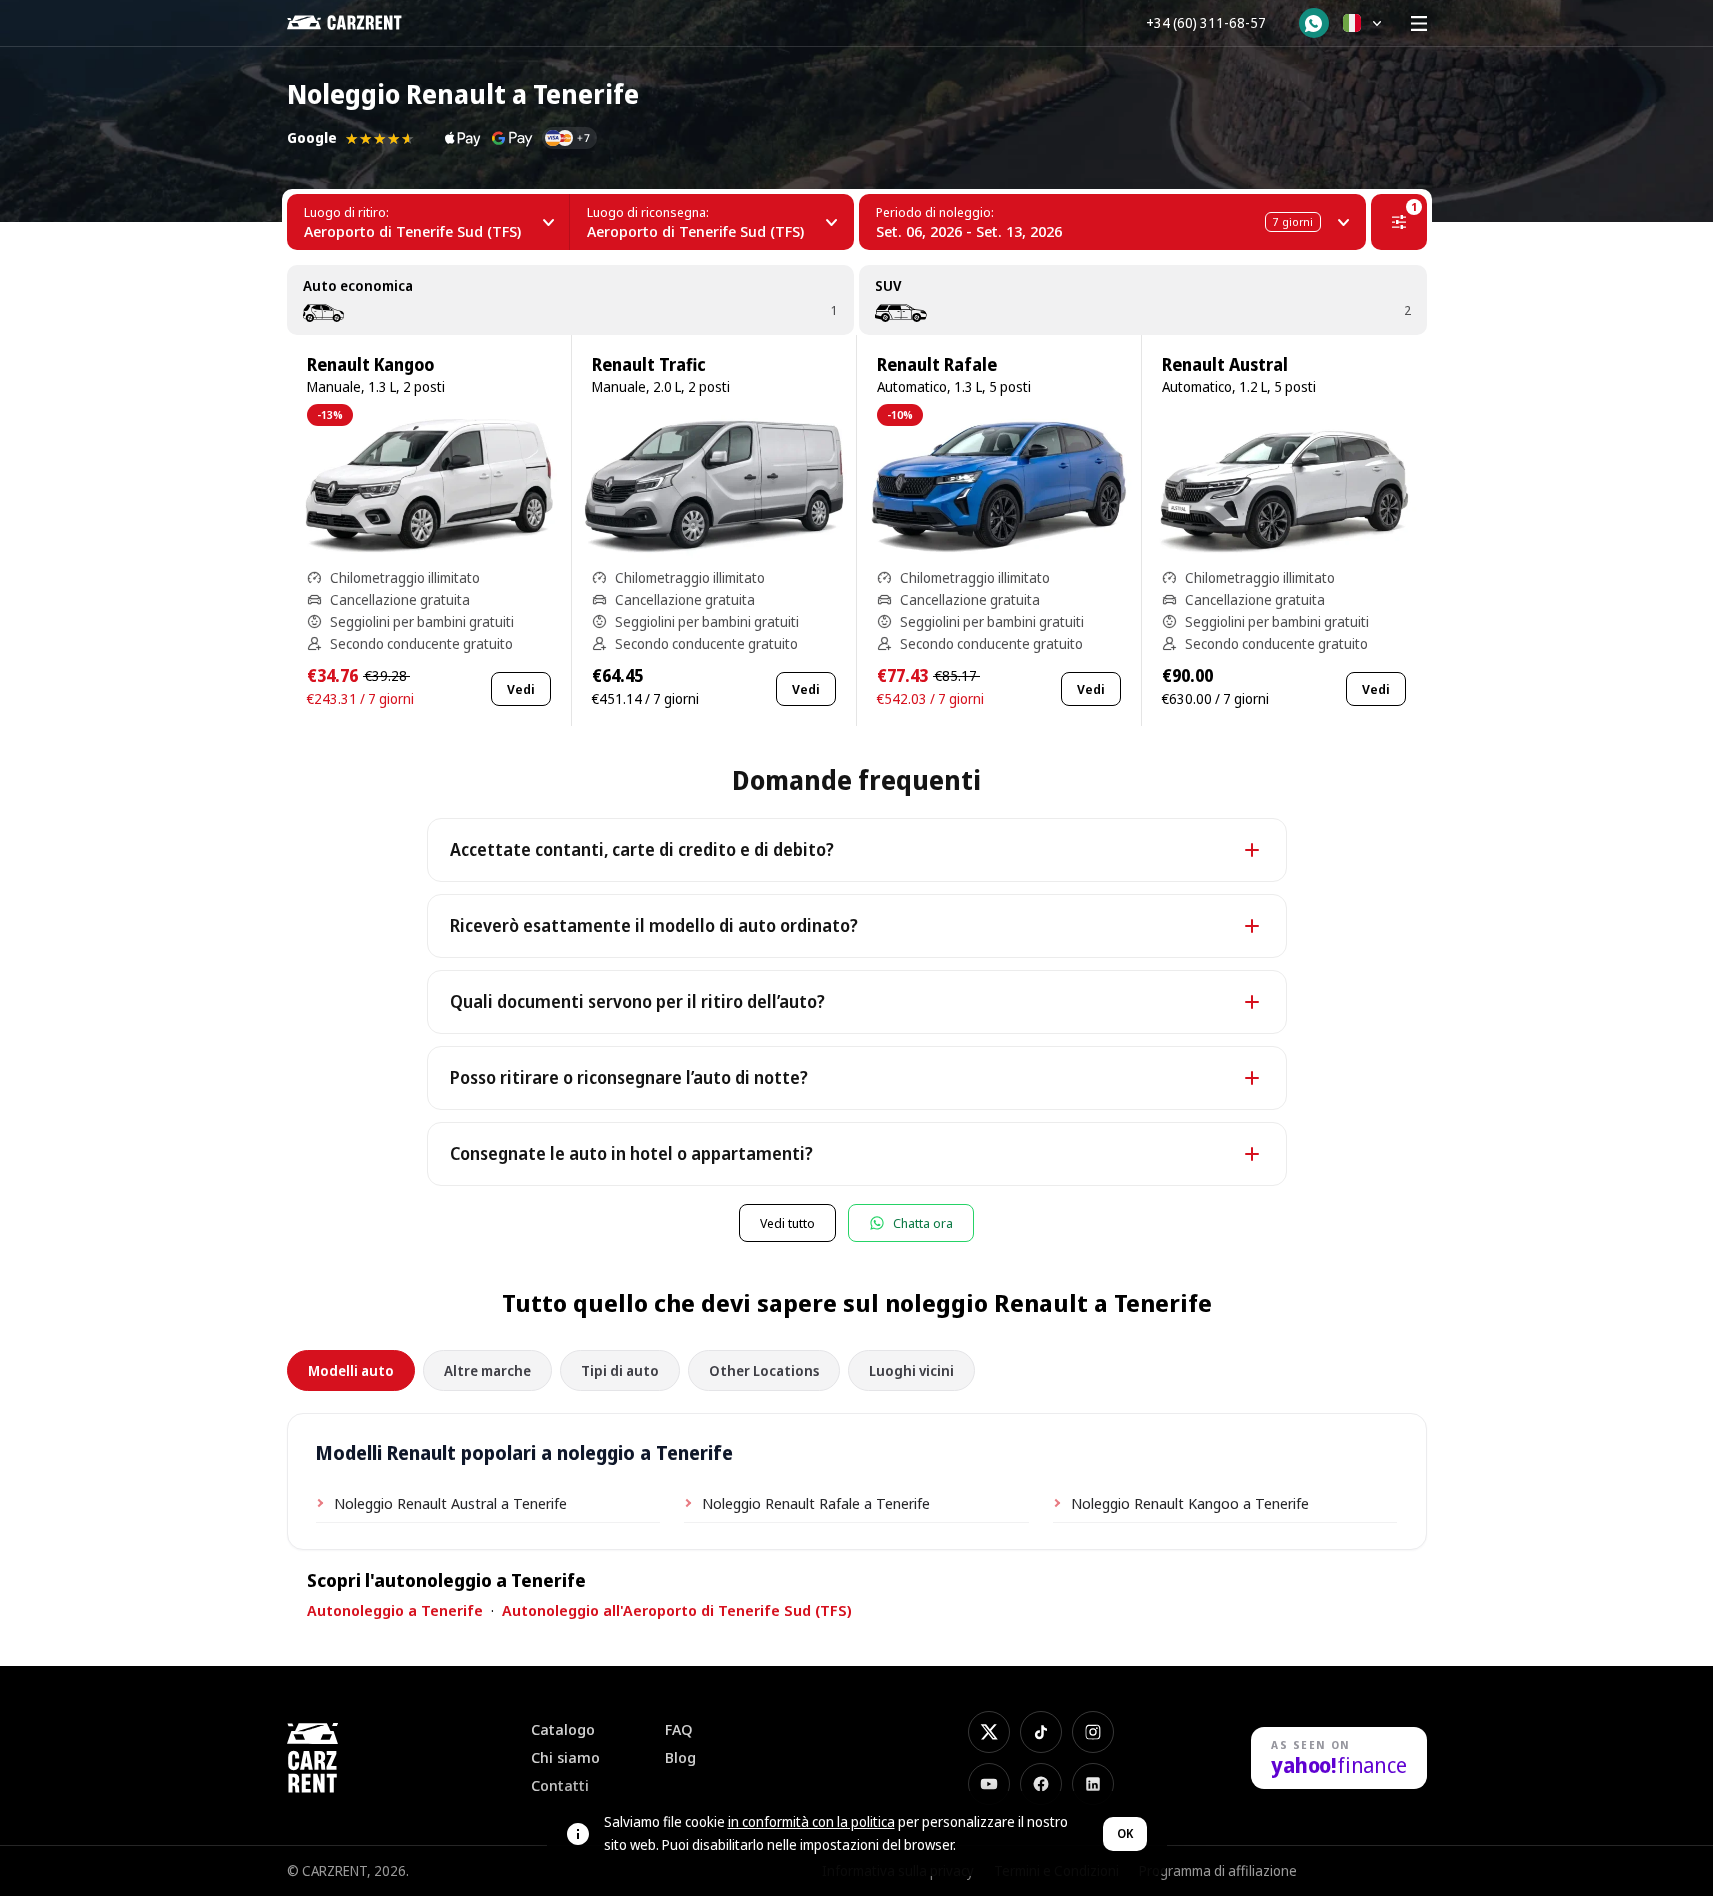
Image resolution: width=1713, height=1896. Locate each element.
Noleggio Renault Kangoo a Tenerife (1190, 1503)
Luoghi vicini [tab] (911, 1370)
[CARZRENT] (358, 23)
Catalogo (563, 1729)
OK (1125, 1833)
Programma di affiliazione (1218, 1870)
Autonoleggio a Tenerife (395, 1610)
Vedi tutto (787, 1223)
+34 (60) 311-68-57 (1206, 23)
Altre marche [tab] (487, 1370)
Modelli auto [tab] (351, 1370)
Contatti (560, 1785)
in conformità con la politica (811, 1821)
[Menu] (1419, 23)
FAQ (679, 1729)
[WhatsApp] (1314, 23)
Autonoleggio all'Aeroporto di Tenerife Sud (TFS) (677, 1610)
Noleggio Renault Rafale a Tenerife (816, 1503)
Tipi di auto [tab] (620, 1370)
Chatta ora (923, 1223)
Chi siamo (565, 1757)
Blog (680, 1757)
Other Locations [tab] (764, 1370)
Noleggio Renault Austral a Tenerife (450, 1503)
